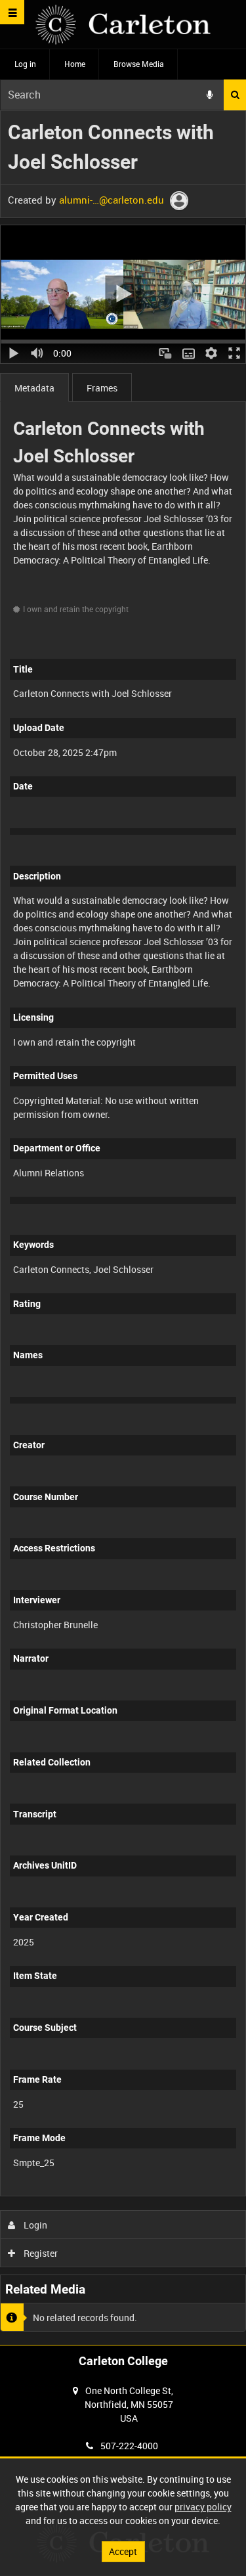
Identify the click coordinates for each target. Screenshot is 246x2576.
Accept (123, 2551)
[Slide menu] (12, 12)
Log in (25, 64)
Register (40, 2253)
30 (162, 2193)
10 (92, 2193)
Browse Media (139, 64)
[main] (123, 1225)
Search (235, 95)
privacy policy (203, 2507)
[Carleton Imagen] (123, 25)
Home (75, 64)
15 (127, 2193)
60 (198, 2193)
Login (34, 2225)
